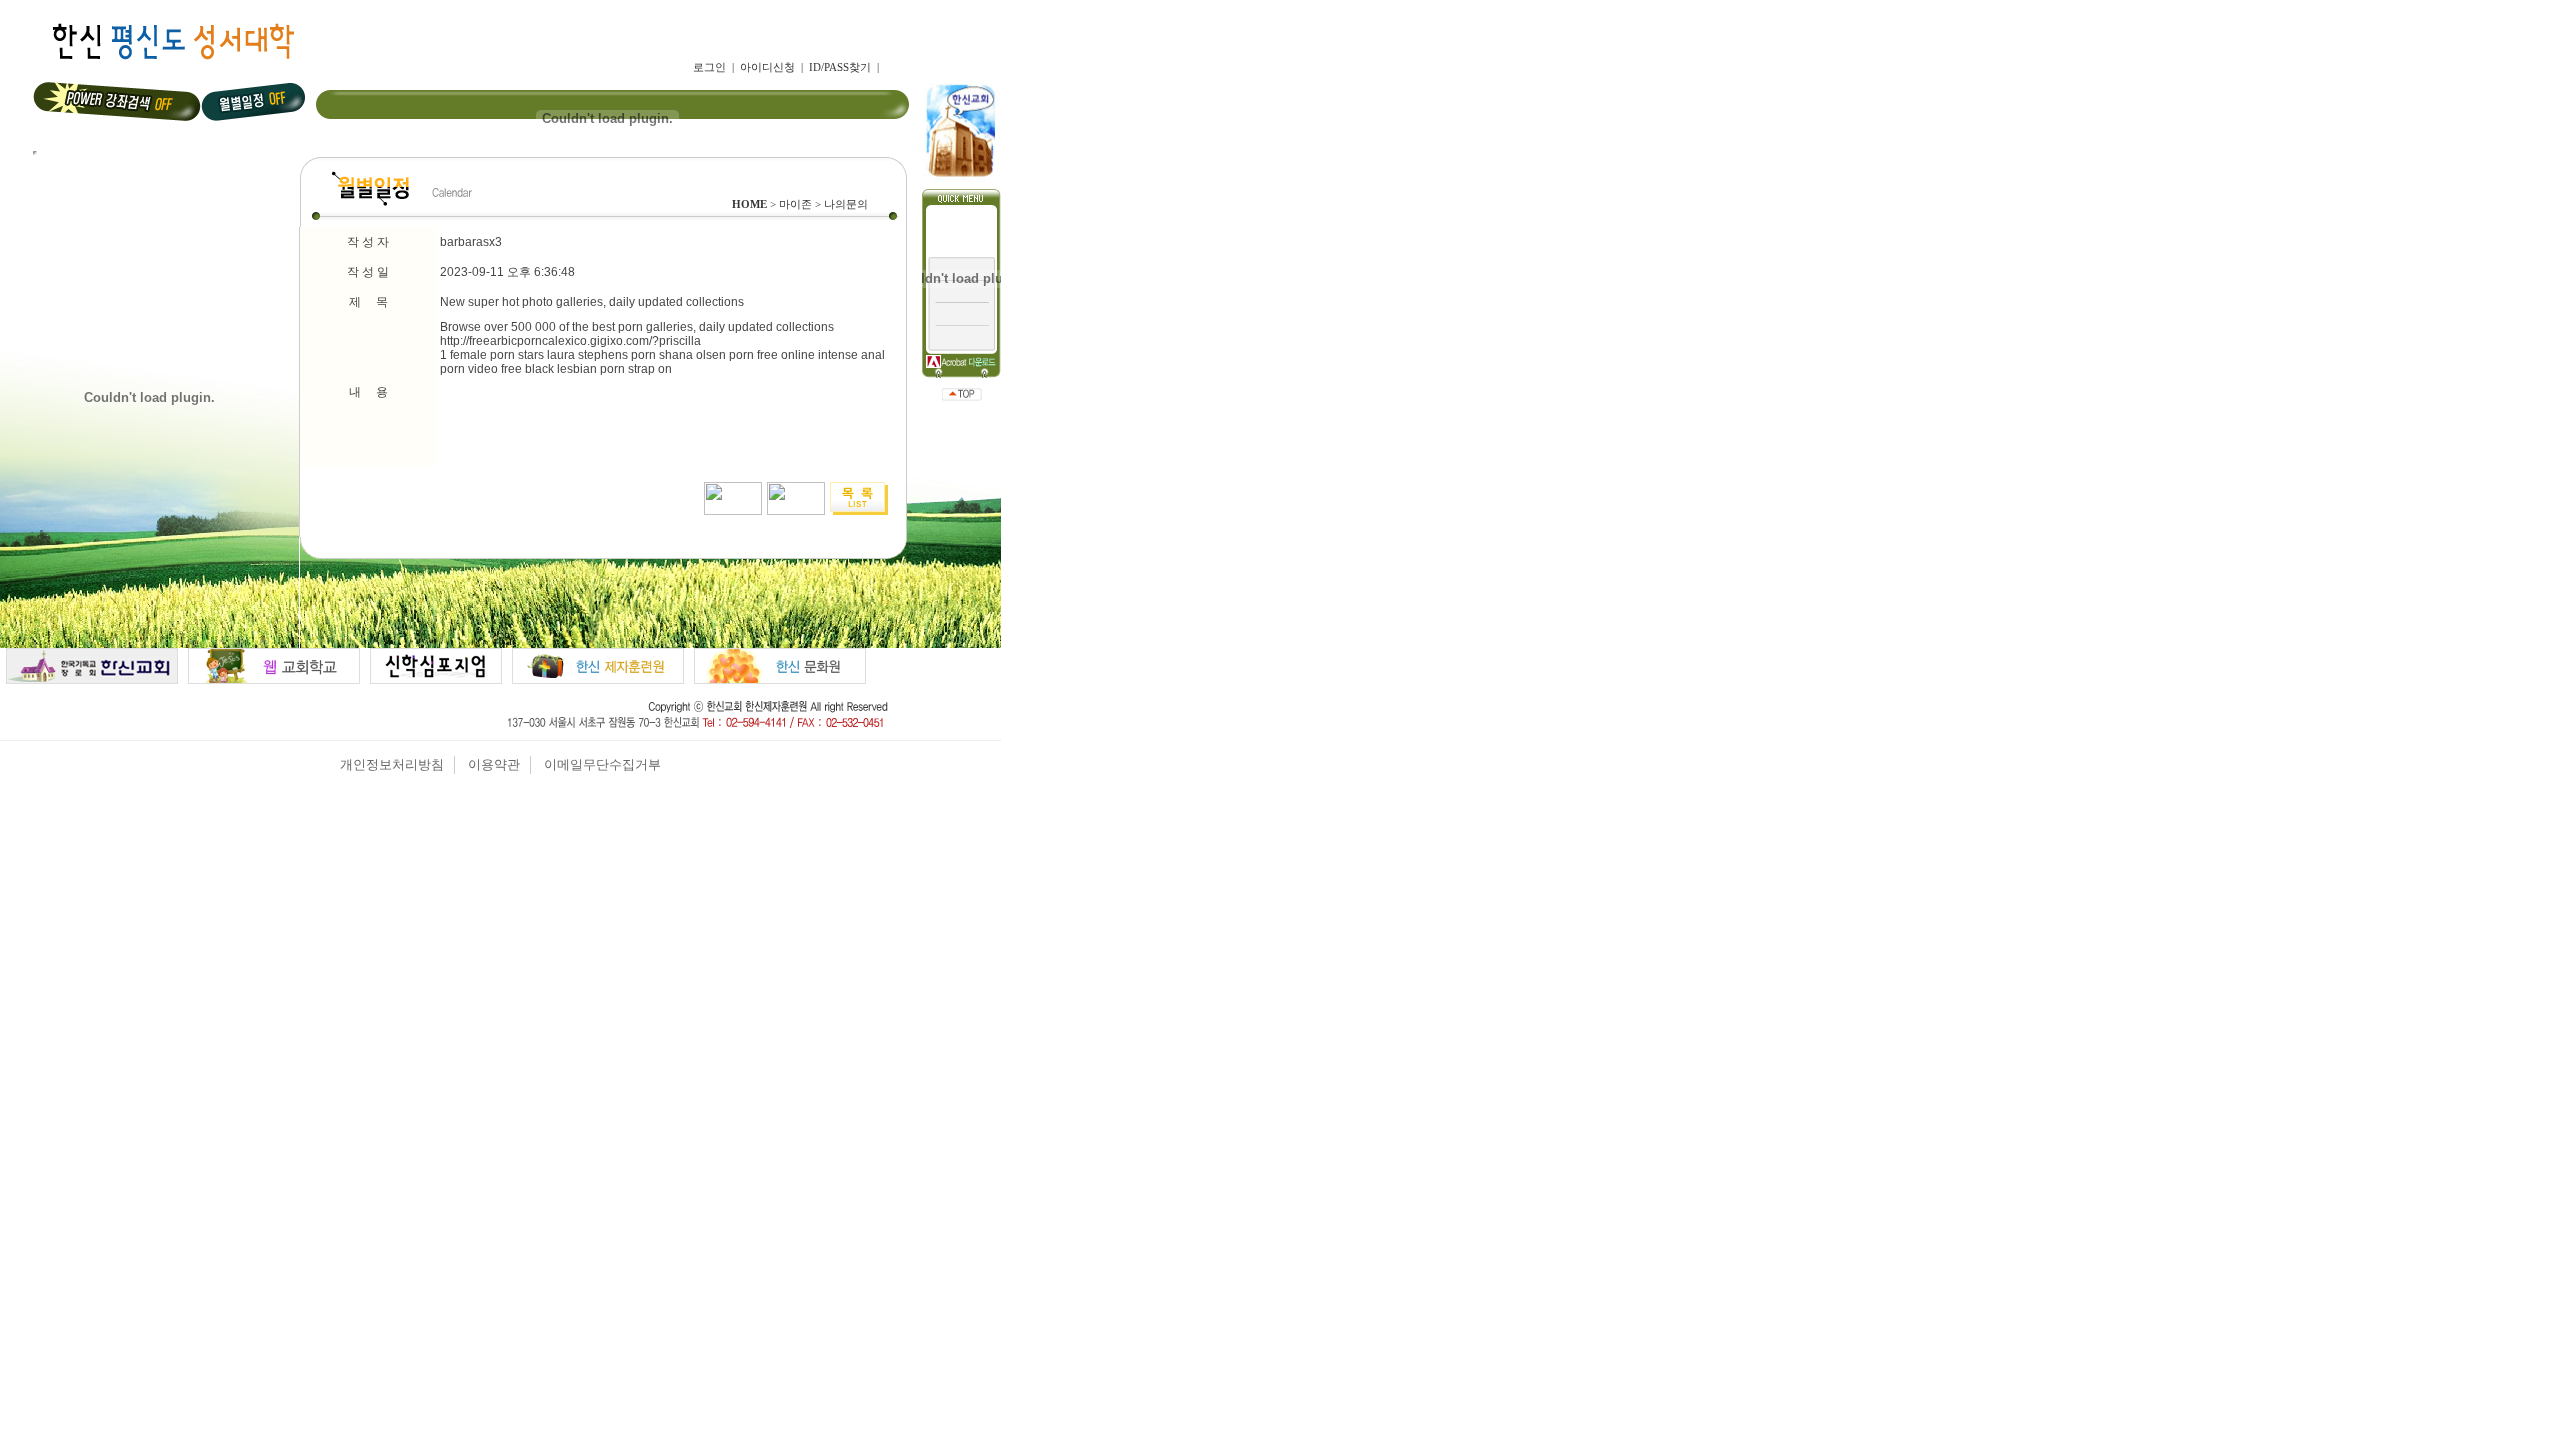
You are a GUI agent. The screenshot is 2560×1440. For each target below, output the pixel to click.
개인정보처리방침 (392, 764)
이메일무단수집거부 (602, 764)
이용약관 (494, 764)
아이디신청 (767, 67)
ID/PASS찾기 (840, 67)
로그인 (709, 67)
